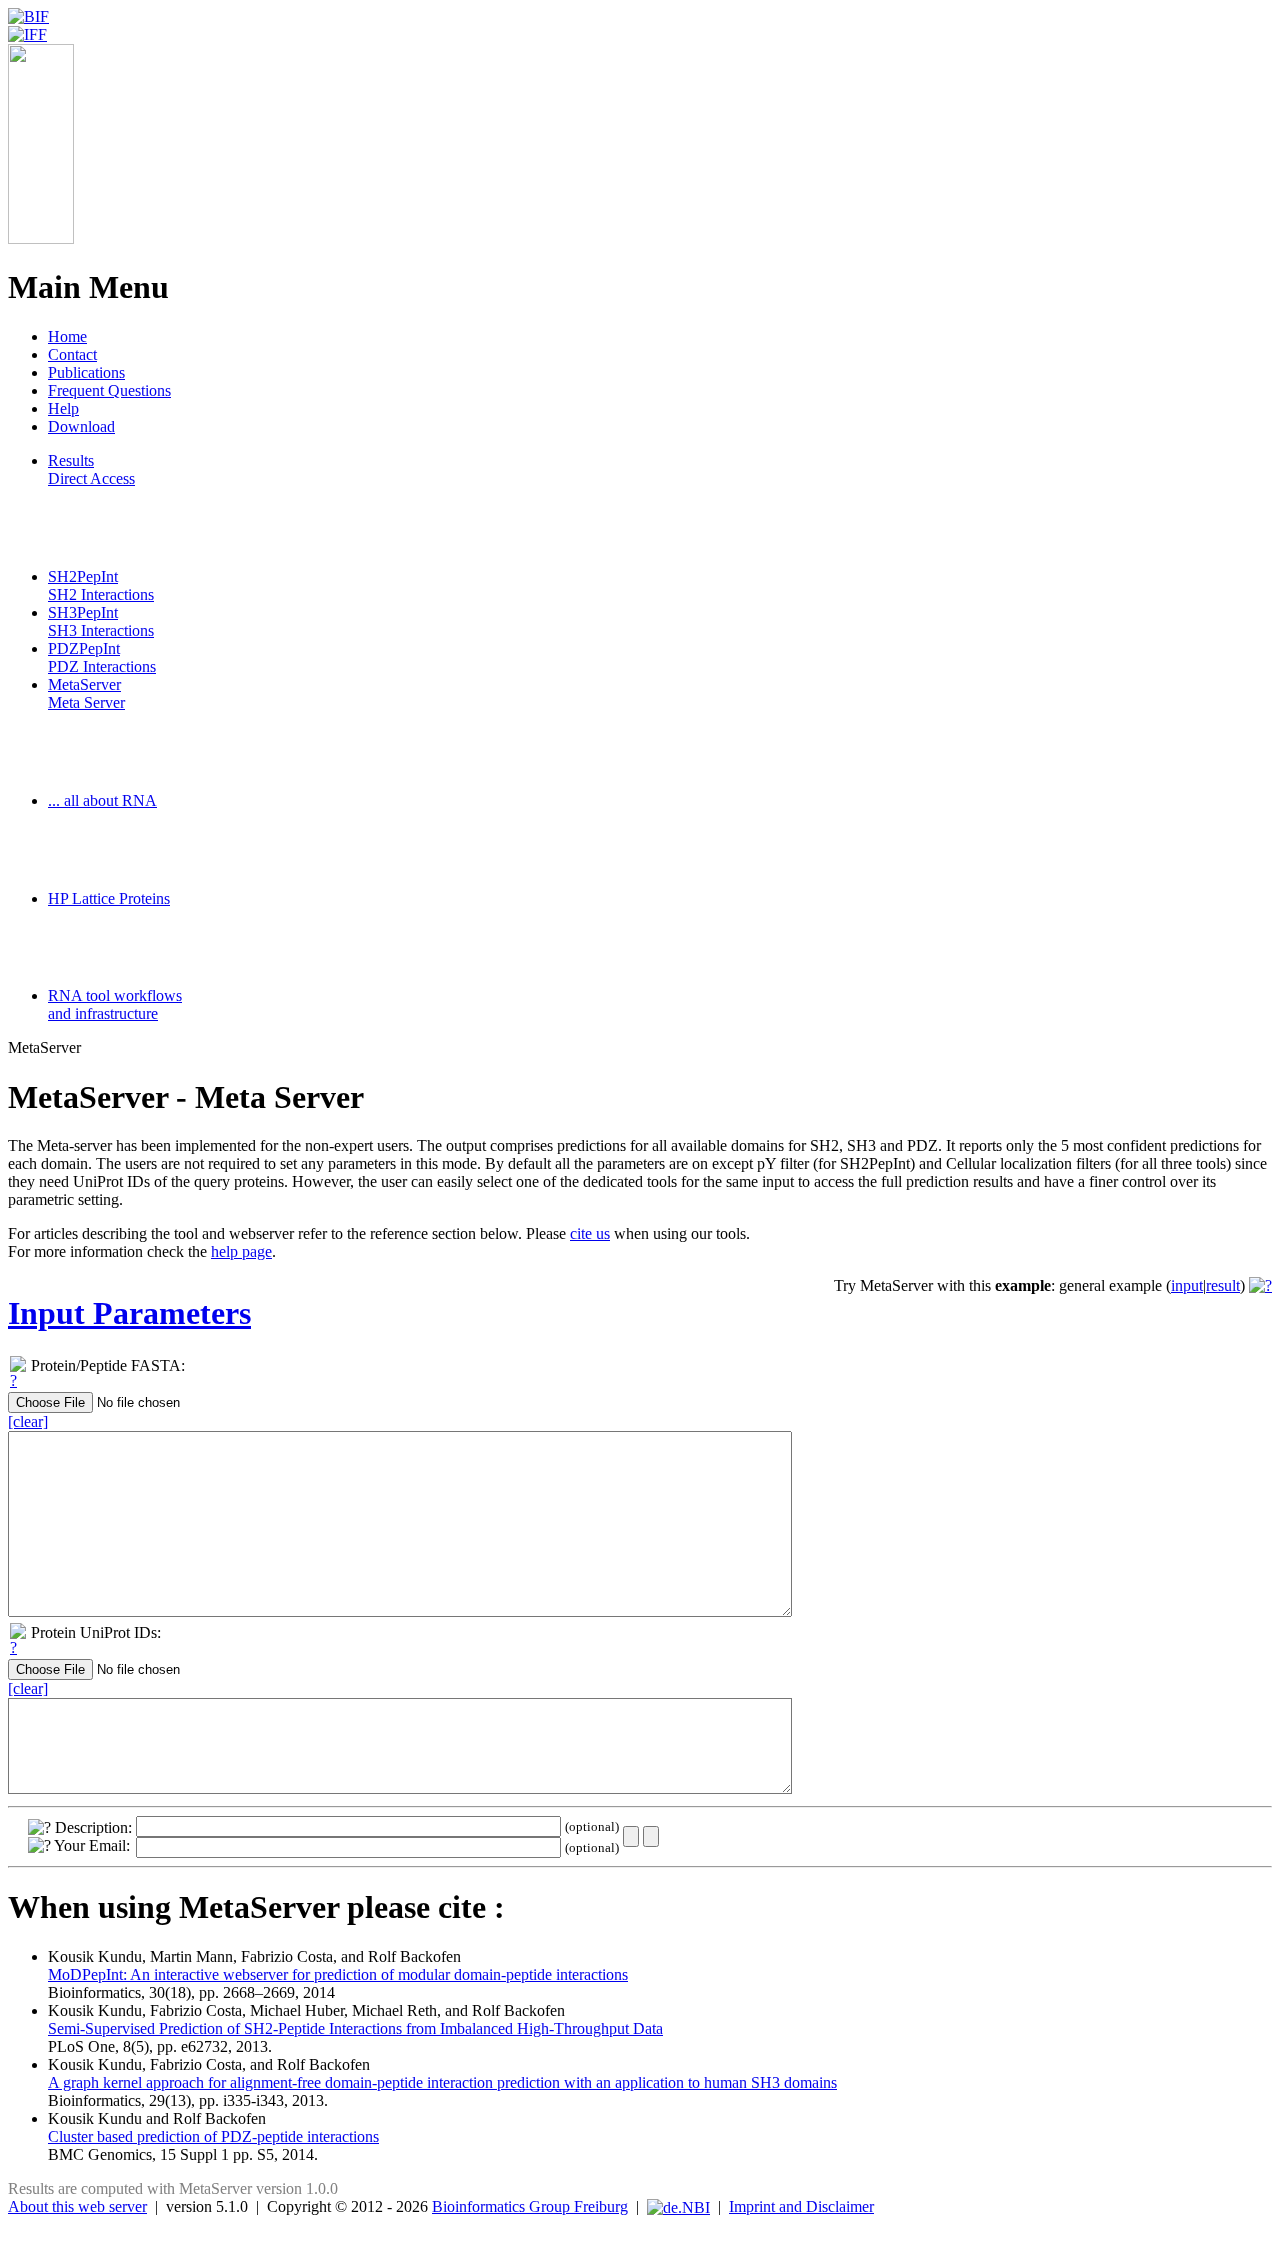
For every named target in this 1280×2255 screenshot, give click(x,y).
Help (63, 408)
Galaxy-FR (84, 947)
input (1187, 1285)
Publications (86, 372)
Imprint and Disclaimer (801, 2206)
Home (67, 336)
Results (91, 469)
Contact (72, 354)
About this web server (77, 2206)
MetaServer (86, 693)
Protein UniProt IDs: (96, 1632)
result (1223, 1285)
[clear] (28, 1421)
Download (81, 426)
